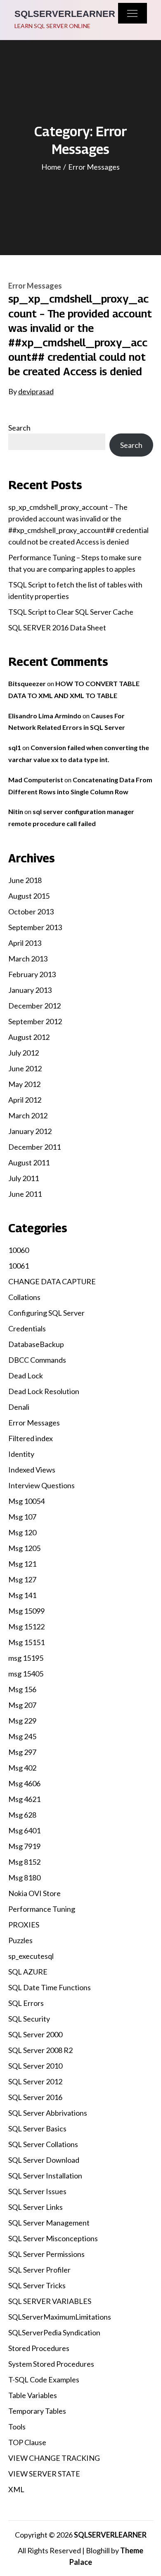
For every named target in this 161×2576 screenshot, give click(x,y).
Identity (21, 1454)
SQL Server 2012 (35, 2081)
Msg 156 (22, 1689)
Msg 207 (22, 1705)
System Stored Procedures (51, 2364)
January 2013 (30, 990)
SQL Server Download (44, 2160)
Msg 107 (22, 1517)
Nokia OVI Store (34, 1893)
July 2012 (24, 1053)
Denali (19, 1407)
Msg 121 (22, 1564)
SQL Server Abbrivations (48, 2113)
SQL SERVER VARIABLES (50, 2301)
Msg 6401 (24, 1830)
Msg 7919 (24, 1846)
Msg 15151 (26, 1642)
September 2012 (35, 1021)
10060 (19, 1250)
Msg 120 (22, 1532)
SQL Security (29, 2019)
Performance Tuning (42, 1909)
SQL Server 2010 (35, 2066)
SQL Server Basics (37, 2129)
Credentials (27, 1328)
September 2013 (35, 927)
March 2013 (28, 959)
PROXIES (24, 1925)
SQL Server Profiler (39, 2270)
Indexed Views (32, 1470)
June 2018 (25, 880)
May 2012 (24, 1084)
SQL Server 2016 (35, 2097)
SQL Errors (26, 2003)
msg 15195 (26, 1658)
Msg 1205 (24, 1548)
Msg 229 (22, 1721)
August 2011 (29, 1163)
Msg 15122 (26, 1627)
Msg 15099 (26, 1611)
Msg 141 (22, 1595)
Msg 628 (22, 1815)
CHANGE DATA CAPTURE (52, 1281)
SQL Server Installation (45, 2176)
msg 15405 (26, 1674)
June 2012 (25, 1068)
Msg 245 (22, 1736)
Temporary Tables (37, 2411)
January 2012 (30, 1131)
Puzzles (20, 1940)
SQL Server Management (49, 2223)
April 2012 (25, 1100)
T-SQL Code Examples (44, 2379)
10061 (19, 1266)
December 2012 (34, 1006)
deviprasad (36, 391)
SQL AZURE (28, 1972)
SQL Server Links (36, 2207)
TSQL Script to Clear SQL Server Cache (71, 612)
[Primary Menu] (133, 13)
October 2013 (31, 912)
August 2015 (29, 896)
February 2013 (32, 974)
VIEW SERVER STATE (44, 2474)
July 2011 (24, 1178)
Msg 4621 (24, 1799)
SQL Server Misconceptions (53, 2238)
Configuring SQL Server (46, 1313)
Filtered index (31, 1438)
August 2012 (29, 1037)
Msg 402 (22, 1768)
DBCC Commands (37, 1360)
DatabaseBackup (36, 1344)
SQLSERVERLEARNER (65, 14)
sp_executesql (31, 1956)
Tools (17, 2427)
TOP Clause (27, 2442)
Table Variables (33, 2395)
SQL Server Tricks (37, 2285)
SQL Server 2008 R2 (40, 2050)
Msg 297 (22, 1752)
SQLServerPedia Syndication (54, 2332)
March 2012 (28, 1115)
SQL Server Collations (43, 2144)
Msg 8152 (24, 1862)
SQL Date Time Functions (50, 1987)
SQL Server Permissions (46, 2254)
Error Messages (35, 286)
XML (16, 2489)
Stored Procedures (39, 2348)
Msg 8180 (24, 1878)
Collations (24, 1297)
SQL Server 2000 (35, 2034)
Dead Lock (26, 1376)
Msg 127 (22, 1579)
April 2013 (25, 943)
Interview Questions (41, 1485)
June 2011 (25, 1194)
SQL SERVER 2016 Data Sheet (57, 627)
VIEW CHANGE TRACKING (54, 2458)
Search (19, 428)
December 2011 (34, 1147)
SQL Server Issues (37, 2191)
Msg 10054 (26, 1501)
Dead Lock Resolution (44, 1391)
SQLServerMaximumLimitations (60, 2317)
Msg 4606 (24, 1783)
